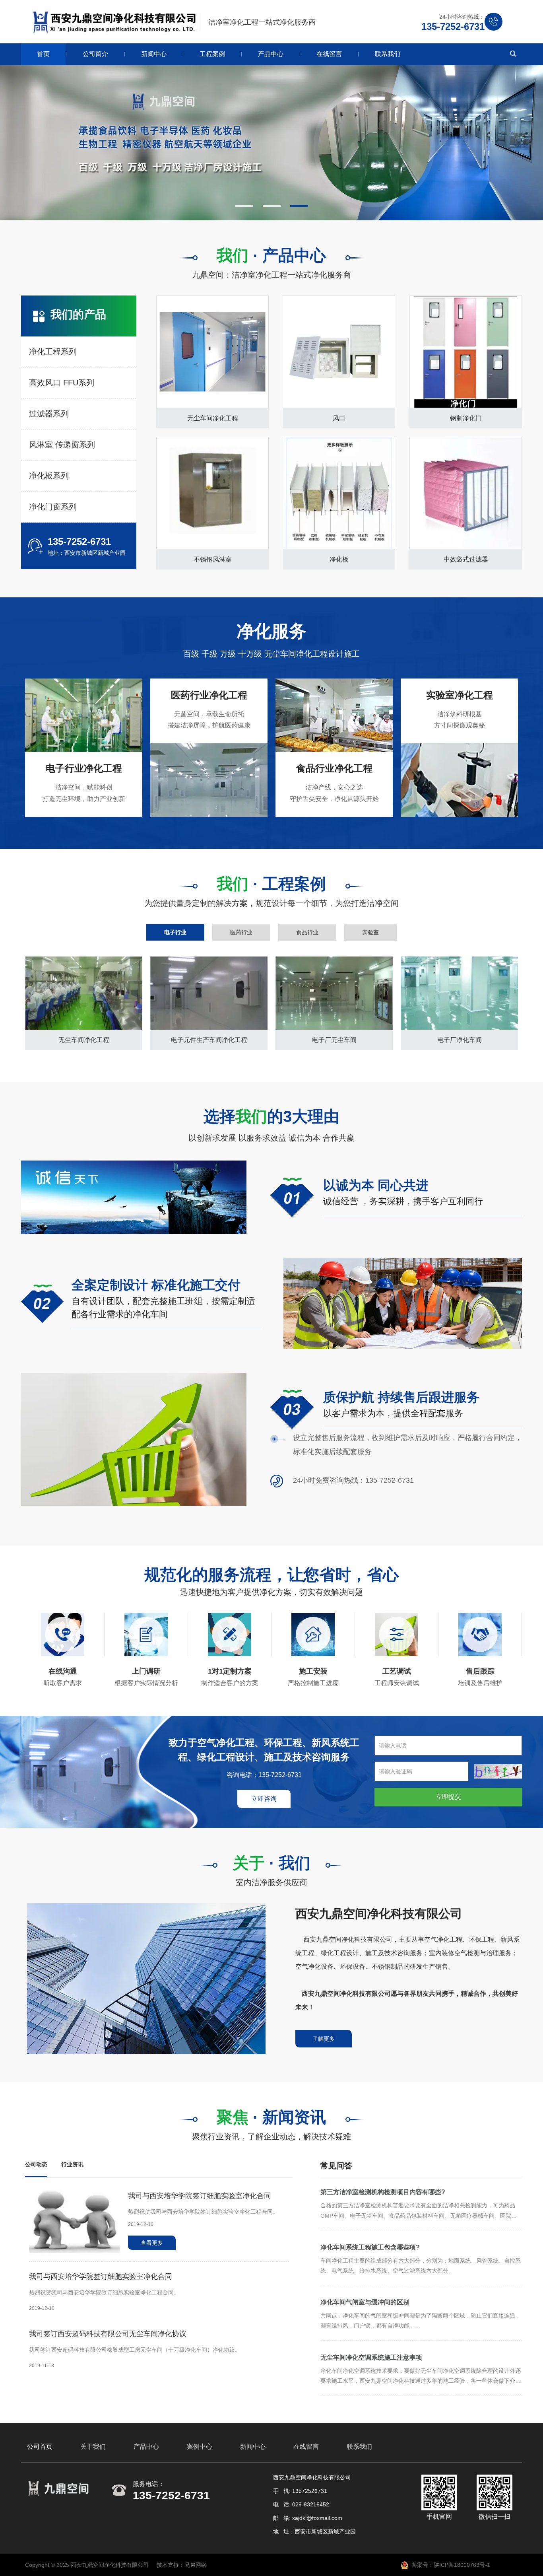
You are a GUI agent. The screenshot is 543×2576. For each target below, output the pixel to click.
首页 (43, 54)
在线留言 (329, 54)
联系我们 (388, 54)
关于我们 (93, 2447)
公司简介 (95, 54)
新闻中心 (154, 54)
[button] (244, 206)
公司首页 (40, 2447)
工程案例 (212, 54)
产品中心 (271, 54)
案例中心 (200, 2447)
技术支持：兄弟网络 (182, 2565)
